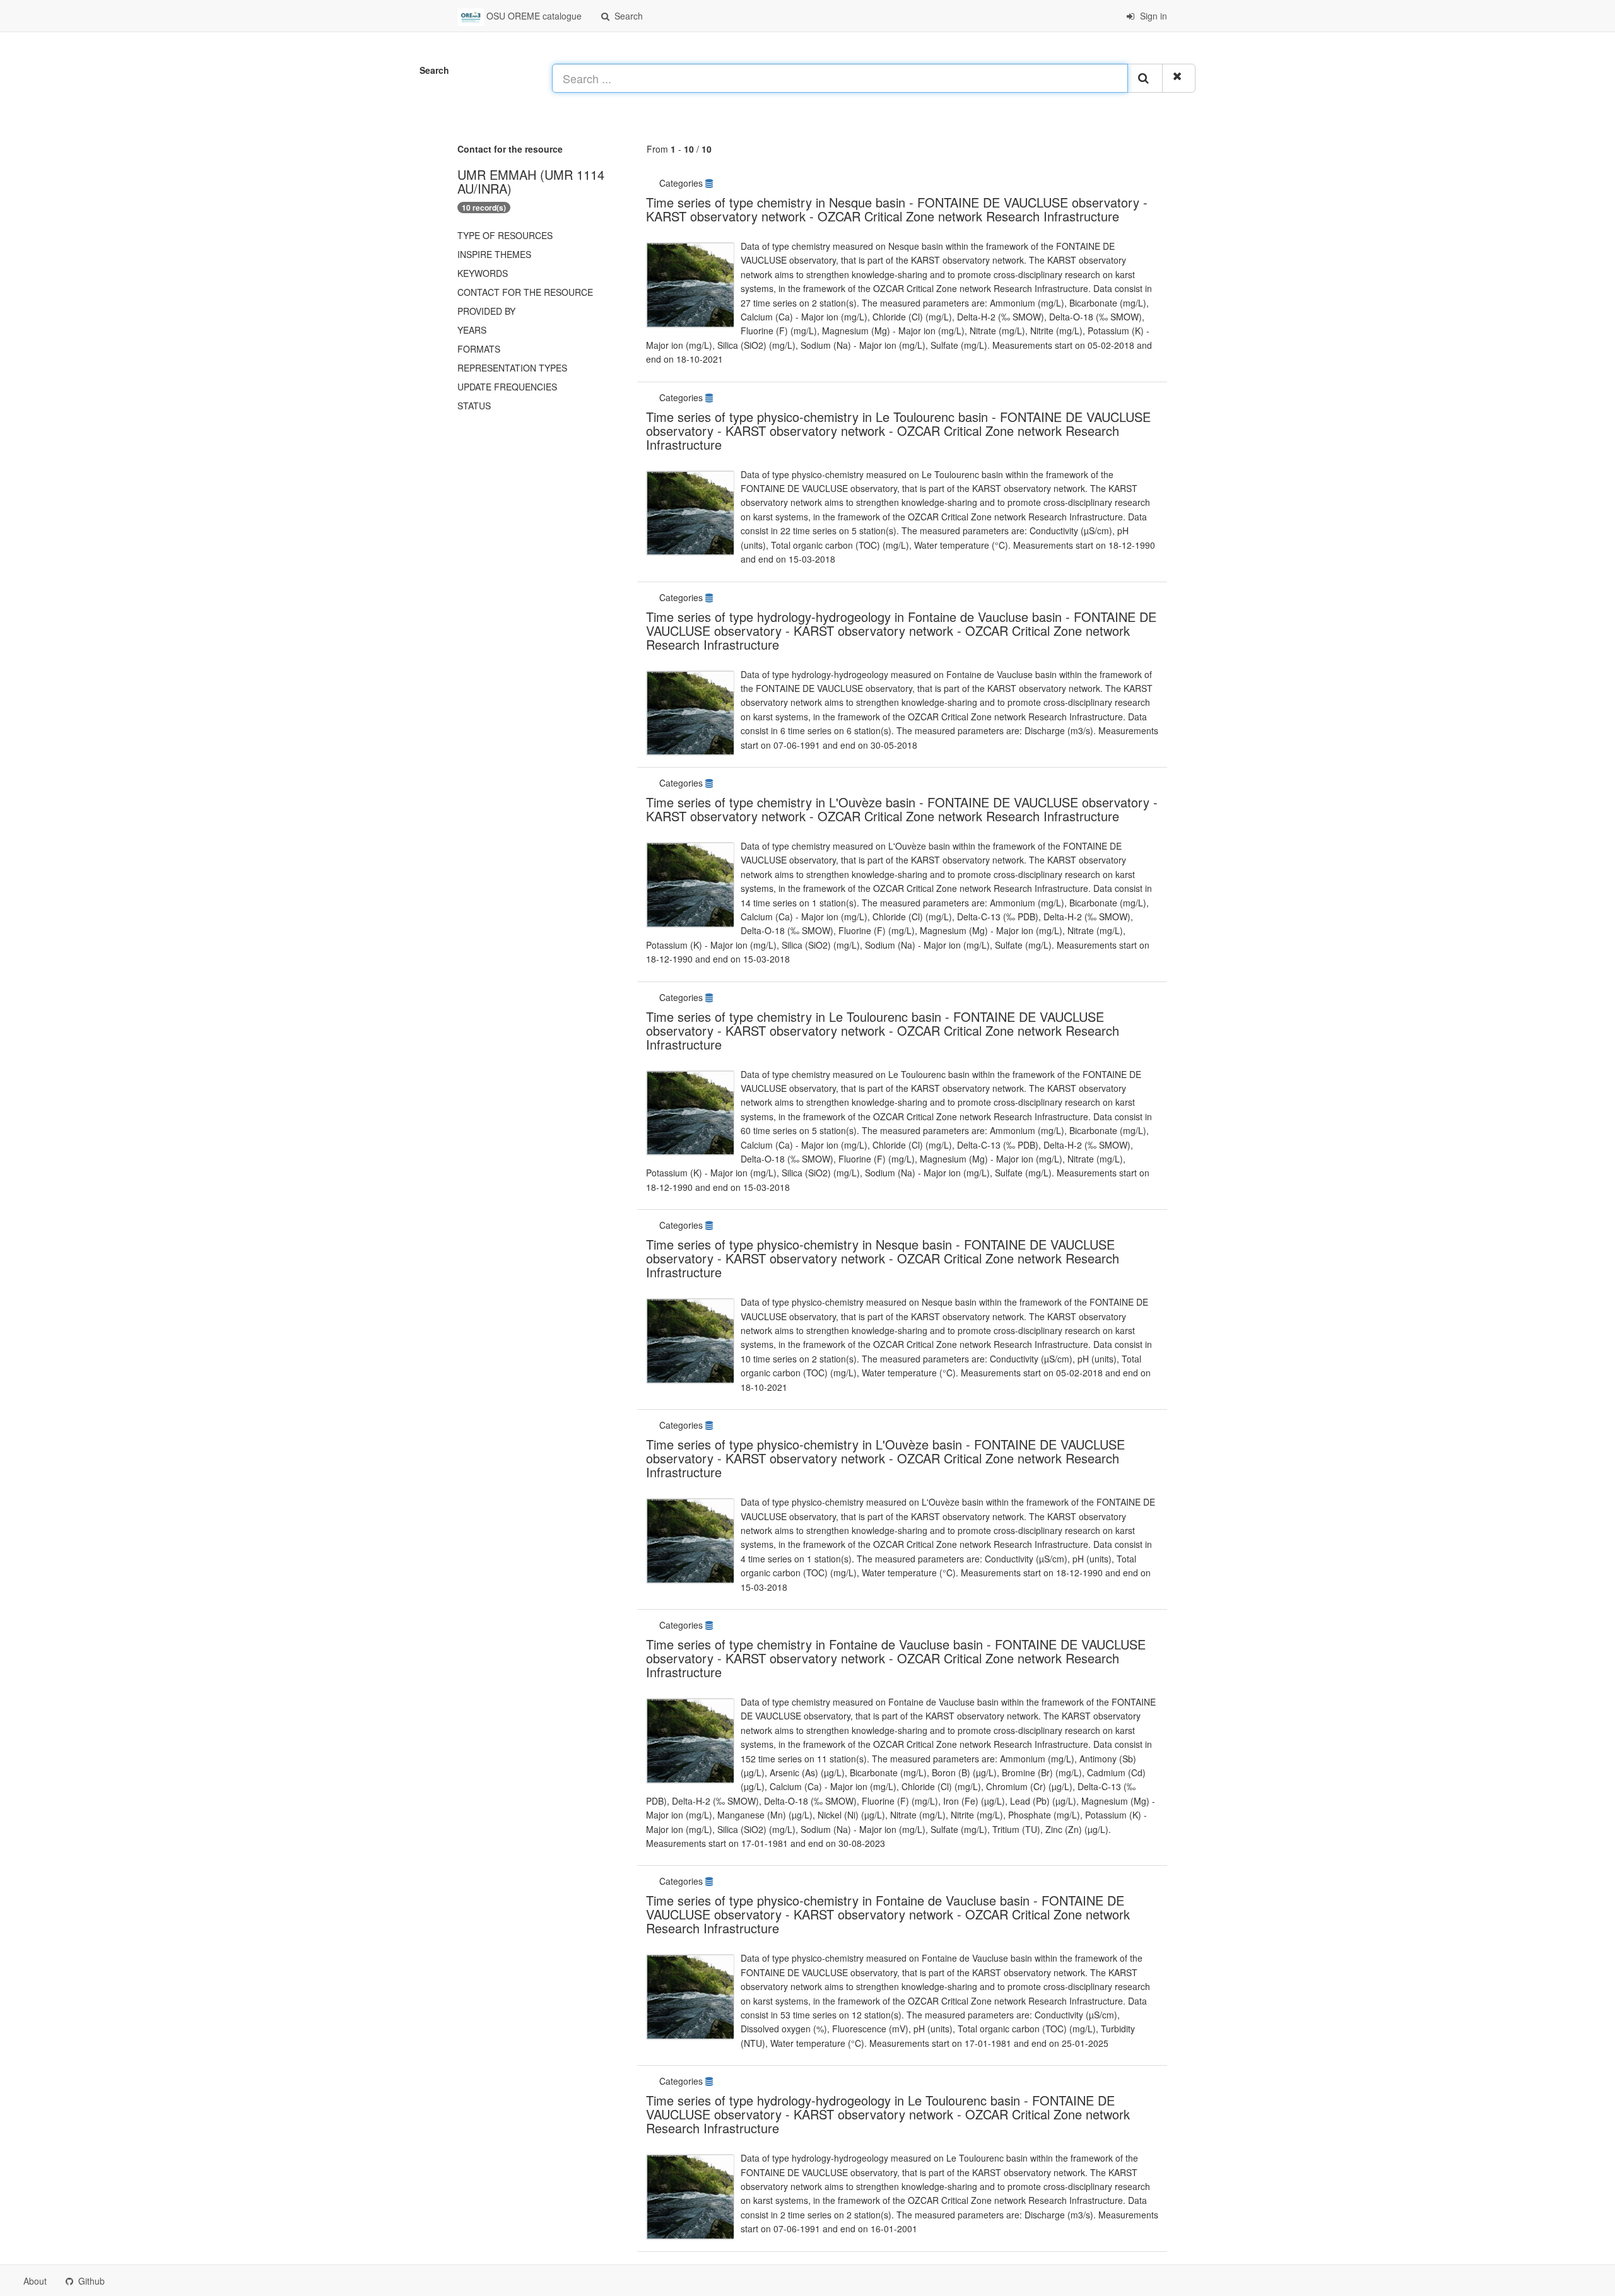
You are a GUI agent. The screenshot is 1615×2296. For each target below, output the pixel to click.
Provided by (486, 311)
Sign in (1152, 16)
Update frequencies (507, 387)
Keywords (483, 273)
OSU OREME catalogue (533, 16)
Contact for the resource (525, 292)
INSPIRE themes (494, 254)
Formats (479, 349)
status (474, 406)
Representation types (512, 368)
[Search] (1145, 78)
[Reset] (1179, 78)
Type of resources (505, 235)
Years (472, 330)
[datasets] (710, 183)
